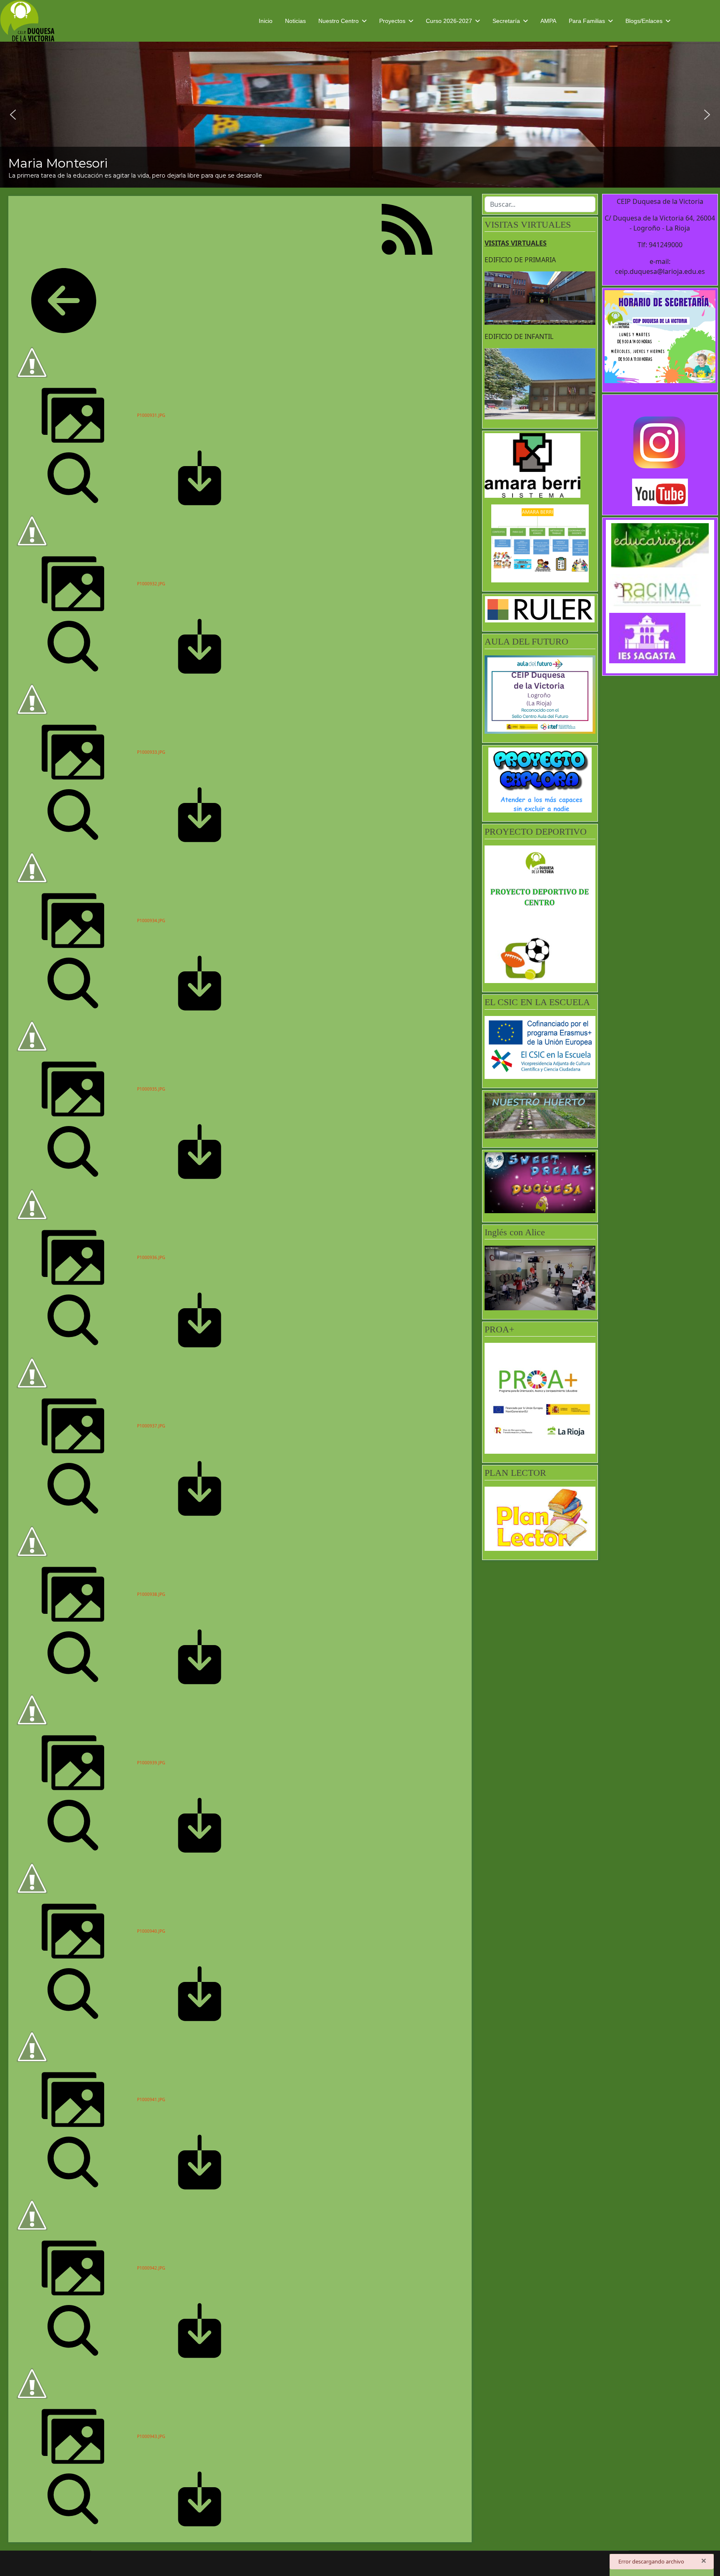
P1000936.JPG (151, 1257)
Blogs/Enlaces (644, 21)
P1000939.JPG (151, 1763)
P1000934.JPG (151, 921)
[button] (13, 115)
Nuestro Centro (339, 21)
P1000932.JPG (151, 584)
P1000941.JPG (151, 2099)
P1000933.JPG (151, 752)
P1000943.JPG (151, 2436)
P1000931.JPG (151, 415)
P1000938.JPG (151, 1594)
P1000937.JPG (151, 1426)
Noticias (295, 21)
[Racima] (660, 590)
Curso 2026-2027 (449, 21)
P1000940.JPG (151, 1931)
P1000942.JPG (151, 2268)
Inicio (266, 21)
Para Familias (587, 21)
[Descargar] (200, 477)
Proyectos (392, 21)
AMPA (548, 21)
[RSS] (407, 228)
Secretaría (506, 21)
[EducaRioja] (660, 545)
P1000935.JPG (151, 1089)
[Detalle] (73, 477)
